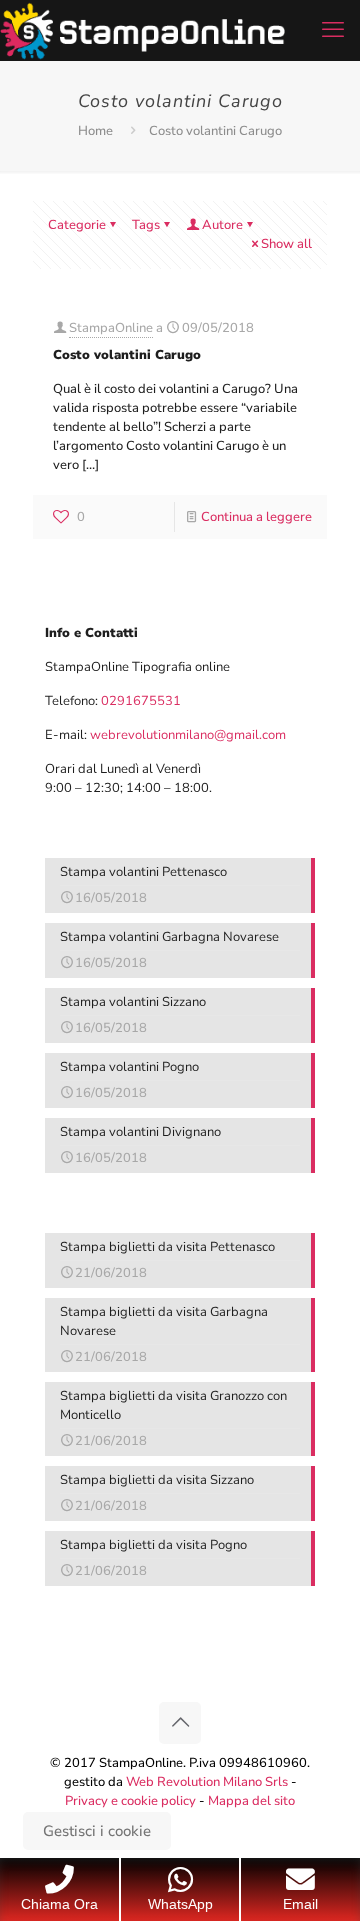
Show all (286, 244)
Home (95, 131)
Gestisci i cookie (97, 1831)
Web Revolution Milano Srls (207, 1782)
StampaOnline (111, 328)
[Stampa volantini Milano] (142, 30)
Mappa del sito (251, 1801)
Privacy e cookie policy (130, 1801)
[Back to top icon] (180, 1723)
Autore (222, 225)
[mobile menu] (333, 30)
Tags (146, 225)
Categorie (77, 225)
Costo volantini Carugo (127, 355)
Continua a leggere (256, 517)
